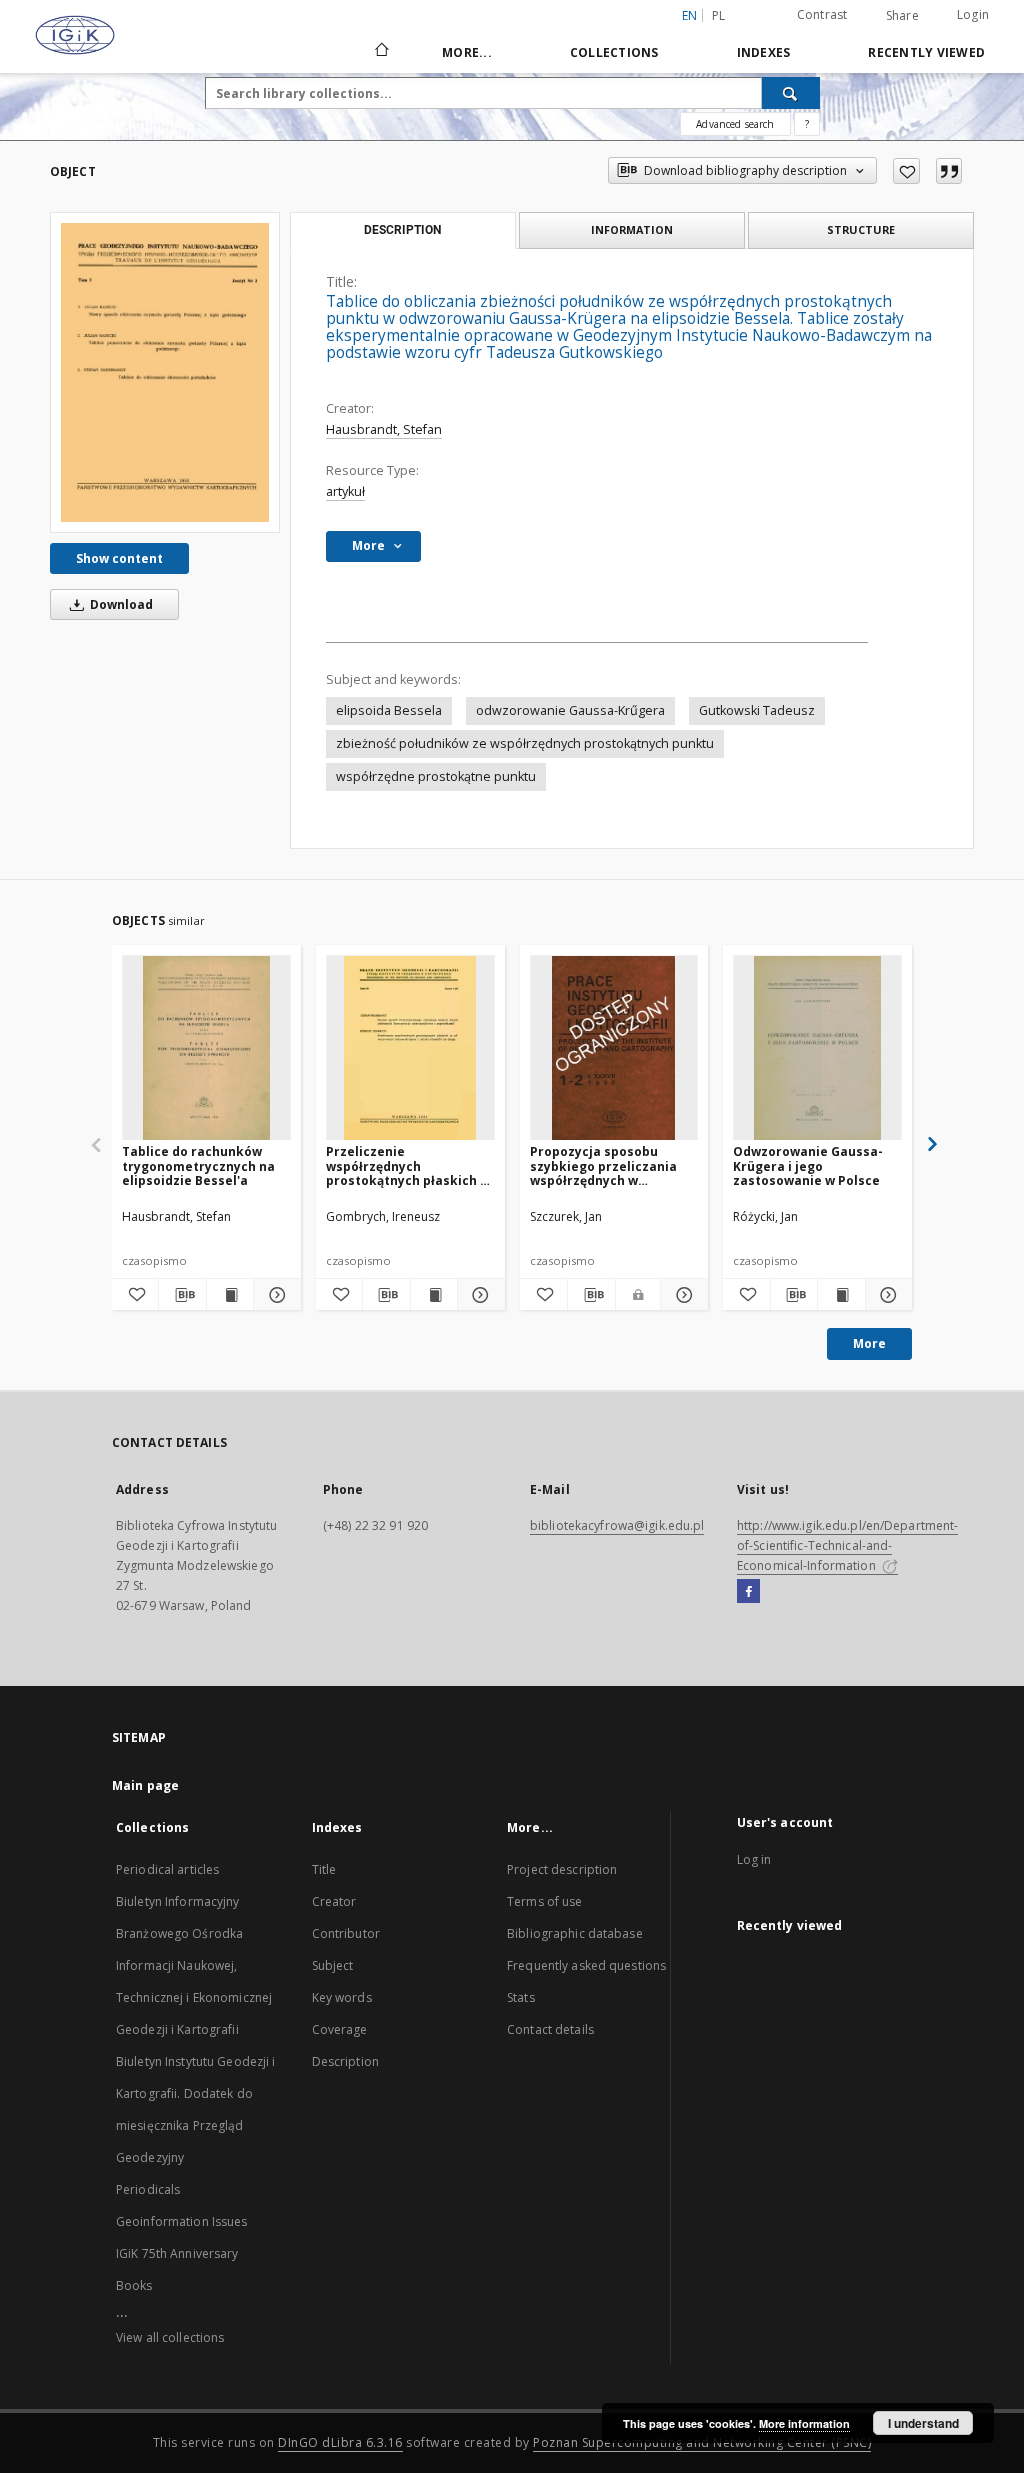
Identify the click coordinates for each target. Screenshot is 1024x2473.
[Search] (791, 93)
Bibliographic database (575, 1933)
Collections (614, 52)
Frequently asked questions (586, 1965)
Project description (562, 1869)
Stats (521, 1997)
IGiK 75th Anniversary (177, 2253)
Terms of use (544, 1901)
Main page (145, 1785)
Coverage (340, 2029)
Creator (334, 1901)
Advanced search (735, 124)
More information (804, 2423)
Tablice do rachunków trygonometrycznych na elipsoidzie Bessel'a (198, 1165)
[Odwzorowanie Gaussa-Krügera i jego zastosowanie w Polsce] (817, 1048)
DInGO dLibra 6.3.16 (340, 2442)
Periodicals (148, 2189)
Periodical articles (167, 1869)
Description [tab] (402, 230)
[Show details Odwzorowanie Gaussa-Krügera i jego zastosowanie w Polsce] (886, 1295)
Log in (754, 1859)
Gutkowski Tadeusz (757, 710)
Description (345, 2061)
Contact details (550, 2029)
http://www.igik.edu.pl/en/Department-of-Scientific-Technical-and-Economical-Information (847, 1545)
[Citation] (949, 171)
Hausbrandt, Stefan (384, 429)
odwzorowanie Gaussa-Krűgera (570, 710)
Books (134, 2285)
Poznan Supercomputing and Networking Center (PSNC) (702, 2442)
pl (719, 15)
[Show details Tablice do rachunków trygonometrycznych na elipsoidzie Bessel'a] (274, 1295)
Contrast (822, 14)
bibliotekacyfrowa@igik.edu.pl (617, 1525)
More (869, 1343)
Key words (342, 1997)
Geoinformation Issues (182, 2221)
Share (902, 16)
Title (324, 1869)
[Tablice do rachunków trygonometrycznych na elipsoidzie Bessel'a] (206, 1048)
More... (467, 52)
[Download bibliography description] (182, 1295)
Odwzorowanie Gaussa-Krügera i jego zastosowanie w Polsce (808, 1165)
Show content (119, 558)
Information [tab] (632, 229)
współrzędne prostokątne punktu (436, 776)
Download (120, 604)
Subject (333, 1965)
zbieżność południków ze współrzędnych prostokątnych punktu (525, 743)
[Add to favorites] (906, 171)
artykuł (345, 491)
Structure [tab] (861, 229)
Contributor (346, 1933)
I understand (923, 2423)
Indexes (764, 52)
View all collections (170, 2337)
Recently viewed (926, 52)
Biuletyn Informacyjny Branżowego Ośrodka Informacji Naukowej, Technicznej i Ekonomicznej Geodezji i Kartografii (194, 1965)
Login (973, 14)
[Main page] (380, 52)
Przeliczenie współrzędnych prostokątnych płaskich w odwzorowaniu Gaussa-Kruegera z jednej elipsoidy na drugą (408, 1165)
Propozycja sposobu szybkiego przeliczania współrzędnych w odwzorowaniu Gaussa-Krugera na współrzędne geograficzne (607, 1165)
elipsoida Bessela (389, 710)
